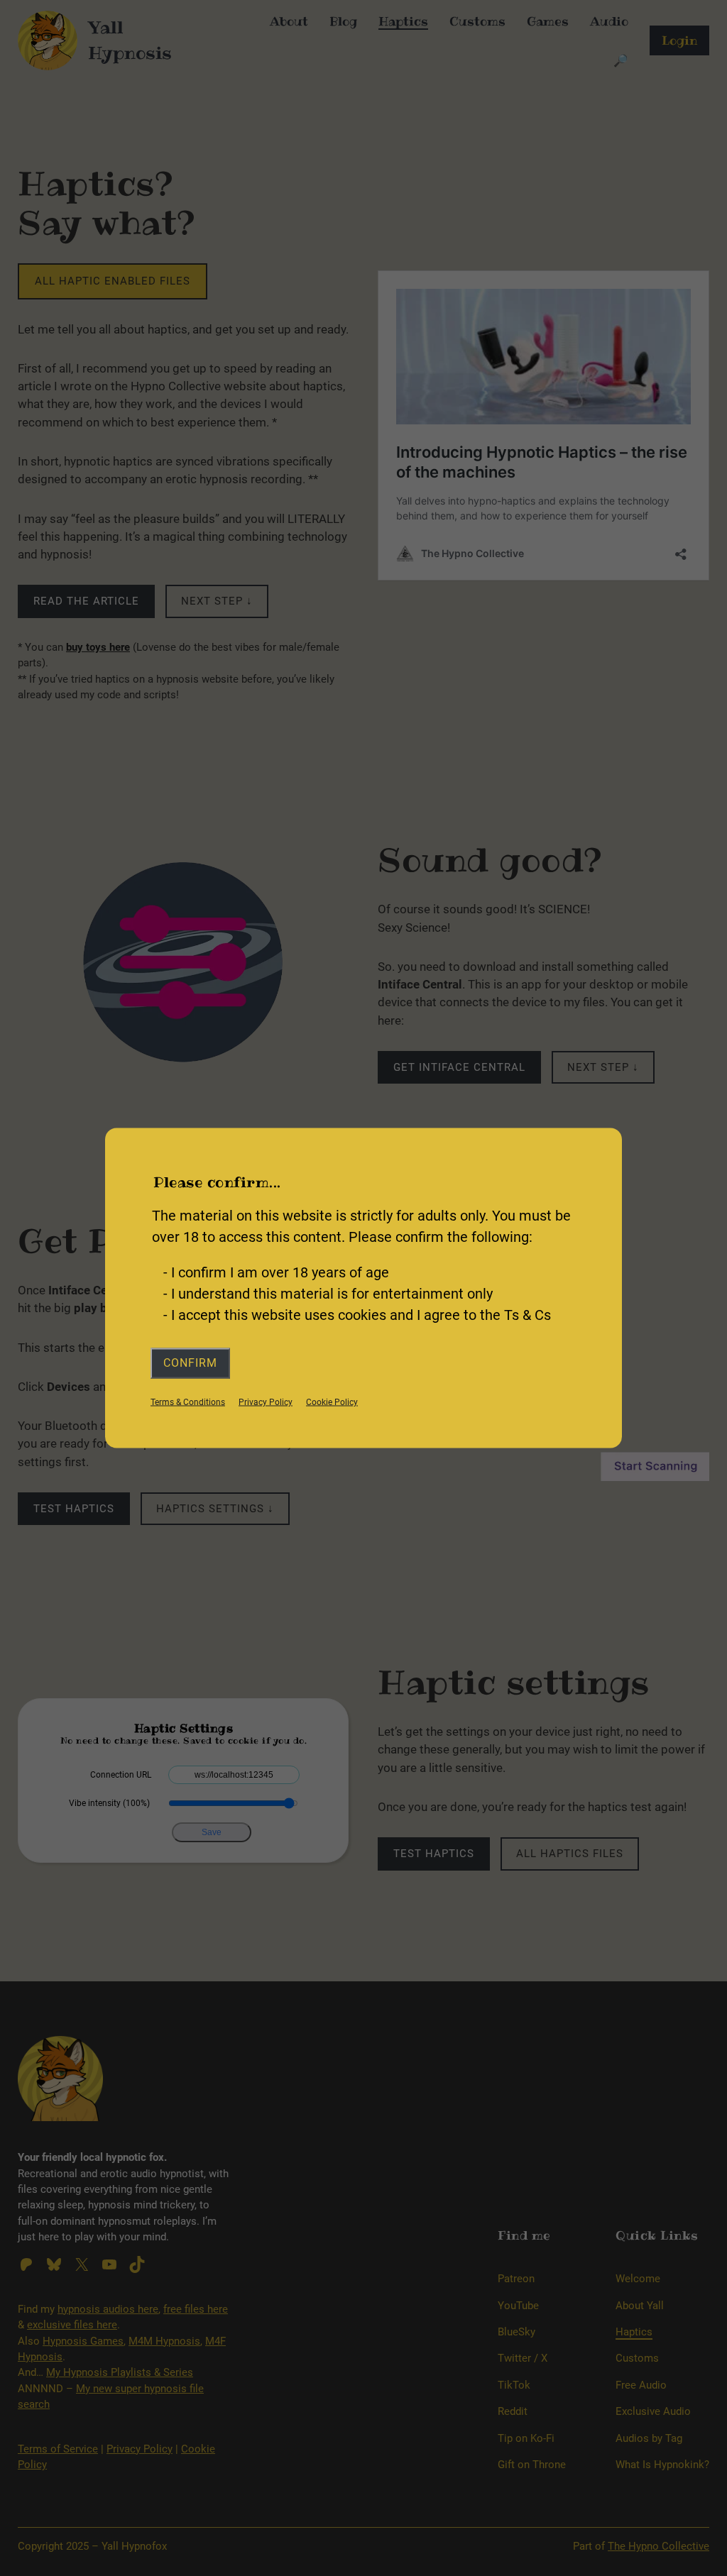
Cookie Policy (332, 1402)
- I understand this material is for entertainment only (328, 1294)
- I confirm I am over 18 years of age (276, 1272)
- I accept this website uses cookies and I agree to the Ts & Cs (357, 1315)
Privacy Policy (266, 1402)
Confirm (190, 1363)
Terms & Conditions (188, 1402)
